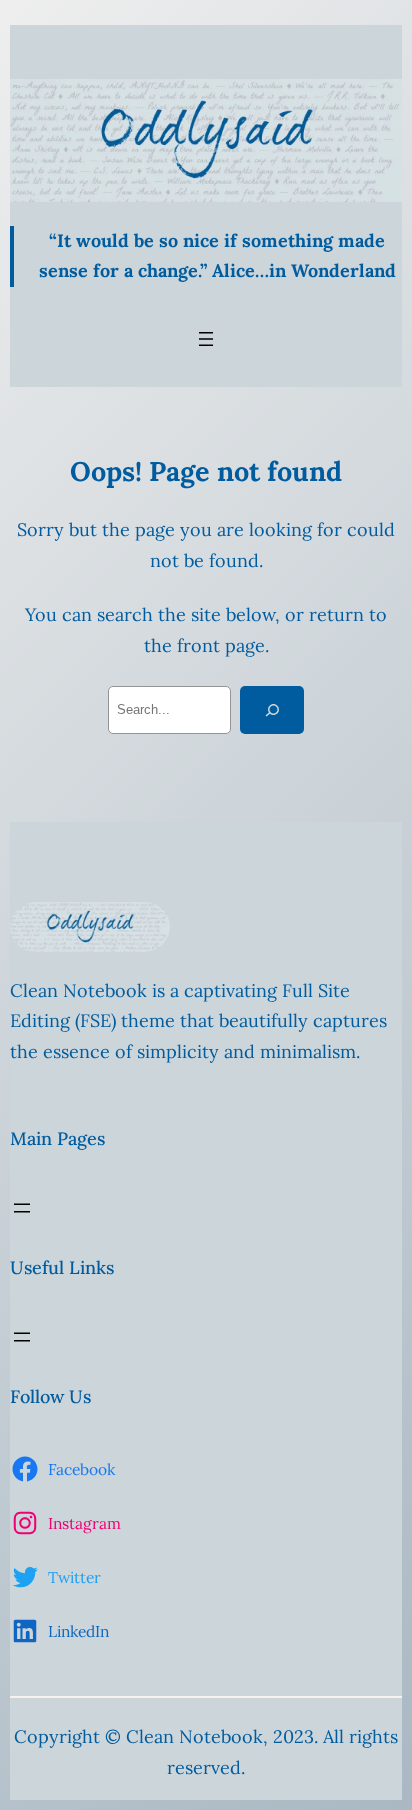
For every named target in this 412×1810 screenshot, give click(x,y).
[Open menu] (206, 339)
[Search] (272, 710)
